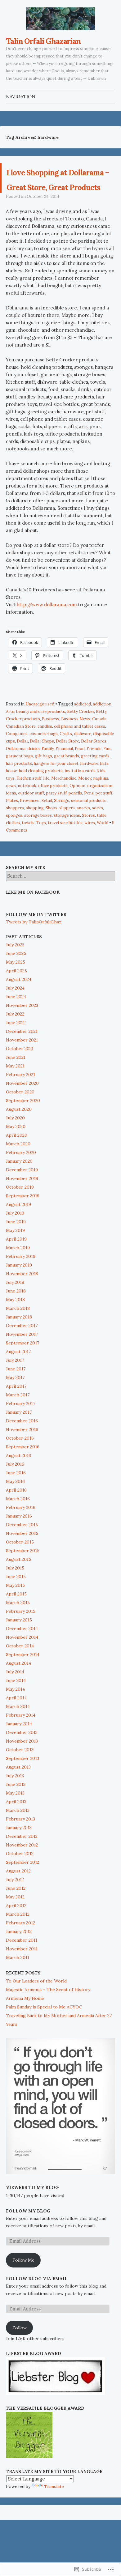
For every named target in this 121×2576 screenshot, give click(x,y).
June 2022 (16, 1052)
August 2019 (18, 1234)
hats (104, 793)
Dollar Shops (42, 771)
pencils (75, 823)
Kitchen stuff (29, 808)
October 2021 (20, 1078)
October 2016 (20, 1468)
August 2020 (19, 1139)
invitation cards (80, 800)
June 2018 (16, 1321)
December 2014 (22, 1658)
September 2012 (22, 1892)
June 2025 (16, 983)
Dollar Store (67, 771)
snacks (83, 838)
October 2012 (20, 1883)
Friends (94, 778)
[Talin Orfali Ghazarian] (60, 19)
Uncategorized (40, 734)
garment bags (19, 786)
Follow (20, 2357)
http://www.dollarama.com (47, 634)
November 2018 (22, 1303)
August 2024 (19, 1009)
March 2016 (18, 1528)
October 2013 (20, 1779)
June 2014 (16, 1710)
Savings (62, 830)
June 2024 (16, 1026)
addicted (82, 734)
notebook (27, 815)
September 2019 (23, 1225)
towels (28, 852)
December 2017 (22, 1355)
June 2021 (16, 1087)
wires (90, 852)
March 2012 (18, 1944)
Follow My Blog (28, 2241)
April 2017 (16, 1416)
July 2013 (15, 1805)
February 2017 (20, 1433)
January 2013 (19, 1857)
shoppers (15, 838)
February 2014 (21, 1745)
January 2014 (19, 1753)
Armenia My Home (25, 2028)
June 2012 (16, 1918)
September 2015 (23, 1580)
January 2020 (19, 1191)
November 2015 (22, 1563)
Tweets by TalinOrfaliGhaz (34, 952)
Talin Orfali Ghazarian (43, 41)
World (103, 852)
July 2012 (15, 1909)
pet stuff (104, 823)
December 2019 (22, 1199)
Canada (99, 749)
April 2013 (16, 1831)
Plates (12, 830)
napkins (101, 808)
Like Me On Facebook (33, 922)
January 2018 (19, 1347)
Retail (47, 830)
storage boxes (38, 845)
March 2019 (18, 1277)
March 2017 (18, 1424)
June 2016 (16, 1502)
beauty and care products (41, 741)
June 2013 (16, 1814)
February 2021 (20, 1104)
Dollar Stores (94, 771)
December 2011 (22, 1970)
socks (97, 838)
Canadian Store (21, 756)
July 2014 (15, 1701)
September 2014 (23, 1684)
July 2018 (15, 1312)
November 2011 (22, 1978)
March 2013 (18, 1840)
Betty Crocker (81, 741)
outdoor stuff (31, 823)
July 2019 (15, 1243)
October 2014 (20, 1675)
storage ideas (67, 845)
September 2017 (22, 1373)
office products (53, 815)
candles (45, 756)
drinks (34, 778)
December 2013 (22, 1762)
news (11, 815)
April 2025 (16, 1000)
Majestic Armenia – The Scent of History (48, 2019)
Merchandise (64, 808)
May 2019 (15, 1260)
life (46, 808)
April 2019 (16, 1269)
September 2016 (23, 1476)
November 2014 (22, 1667)
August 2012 (18, 1901)
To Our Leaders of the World (36, 2011)
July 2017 (15, 1390)
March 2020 (18, 1173)
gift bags (43, 786)
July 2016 (15, 1494)
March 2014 (18, 1736)
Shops (52, 838)
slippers (67, 838)
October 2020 (20, 1122)
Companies (17, 763)
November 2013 (22, 1771)
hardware (89, 793)
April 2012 (16, 1935)
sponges (14, 845)
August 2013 (18, 1797)
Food (80, 778)
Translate (54, 2516)
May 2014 (15, 1719)
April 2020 (17, 1165)
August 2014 (18, 1693)
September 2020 (23, 1130)
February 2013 (20, 1849)
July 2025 (15, 974)
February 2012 (20, 1952)
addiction (102, 734)
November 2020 (22, 1113)
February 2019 (21, 1286)
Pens (89, 823)
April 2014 (16, 1727)
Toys (41, 852)
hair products (19, 793)
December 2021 (22, 1061)
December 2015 (22, 1554)
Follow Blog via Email (37, 2308)
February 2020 (21, 1182)
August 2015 (18, 1589)
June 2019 (16, 1251)
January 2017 (19, 1442)
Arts (10, 741)
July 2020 (15, 1147)
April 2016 (16, 1520)
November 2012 (22, 1875)
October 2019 (20, 1217)
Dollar (22, 771)
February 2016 (21, 1537)
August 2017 (18, 1381)
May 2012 (15, 1927)
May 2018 (15, 1329)
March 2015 (18, 1632)
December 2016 (22, 1450)
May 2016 (15, 1511)
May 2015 (15, 1615)
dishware (83, 763)
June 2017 (16, 1399)
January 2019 (19, 1295)
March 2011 (18, 1987)
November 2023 (22, 1035)
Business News (76, 749)
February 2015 (21, 1641)
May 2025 (16, 992)
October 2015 (20, 1572)
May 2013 (15, 1823)
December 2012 (22, 1866)
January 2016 (19, 1546)
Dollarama (16, 778)
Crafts (66, 763)
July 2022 (15, 1044)
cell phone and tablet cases (80, 756)
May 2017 (15, 1407)
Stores (88, 845)
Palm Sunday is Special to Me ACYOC (44, 2037)
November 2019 (22, 1208)
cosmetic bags (44, 763)
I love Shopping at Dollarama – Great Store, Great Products (58, 193)
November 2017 (22, 1364)
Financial (64, 778)
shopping (35, 838)
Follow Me (23, 2290)
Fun (107, 778)
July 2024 (15, 1018)
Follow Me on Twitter (36, 944)
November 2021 (22, 1070)
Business (51, 749)
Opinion (77, 815)
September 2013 (22, 1788)
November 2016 (22, 1459)
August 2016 (18, 1485)
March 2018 (18, 1338)
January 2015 (19, 1650)
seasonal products (89, 830)
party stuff (56, 823)
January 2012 (19, 1961)
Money (85, 808)
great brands (67, 786)
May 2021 (15, 1096)
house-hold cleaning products (34, 800)
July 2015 (15, 1598)
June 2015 (16, 1606)
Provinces (30, 830)
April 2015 (16, 1624)
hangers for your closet (56, 793)
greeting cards (95, 786)
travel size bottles (65, 852)
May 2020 (16, 1156)
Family (48, 778)
